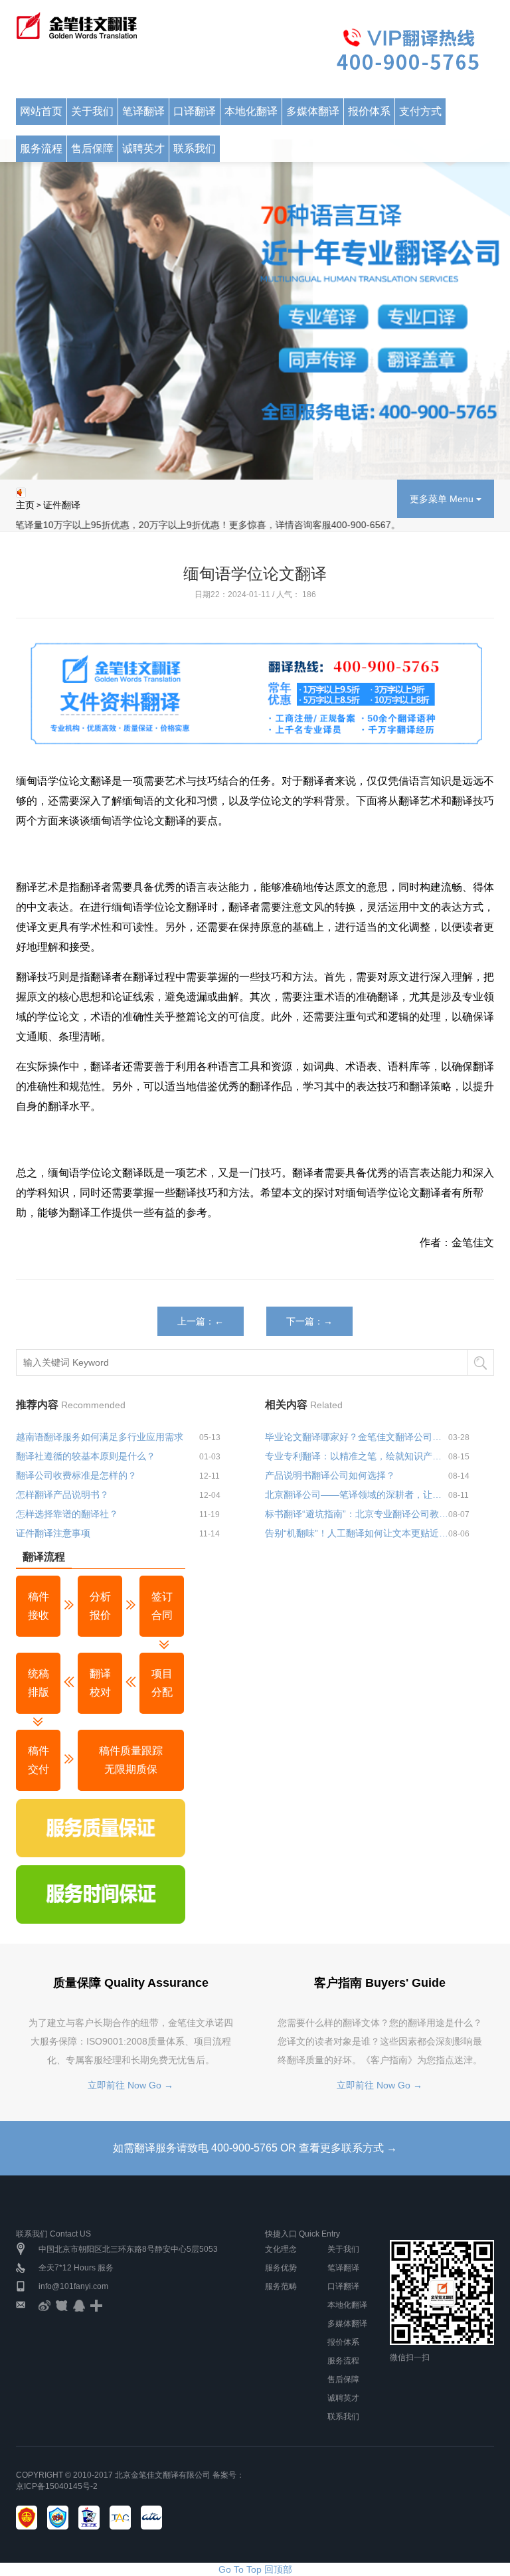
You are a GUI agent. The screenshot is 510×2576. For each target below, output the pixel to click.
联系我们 (343, 2417)
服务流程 (41, 148)
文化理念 (281, 2249)
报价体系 (343, 2342)
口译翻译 (343, 2286)
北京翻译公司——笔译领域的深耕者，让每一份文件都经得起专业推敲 (357, 1495)
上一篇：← (201, 1321)
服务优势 (281, 2268)
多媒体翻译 (347, 2324)
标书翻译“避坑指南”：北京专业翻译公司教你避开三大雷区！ (357, 1514)
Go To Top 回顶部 (255, 2569)
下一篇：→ (309, 1321)
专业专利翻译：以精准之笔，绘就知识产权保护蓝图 (357, 1456)
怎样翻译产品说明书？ (62, 1495)
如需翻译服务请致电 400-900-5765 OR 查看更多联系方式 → (255, 2148)
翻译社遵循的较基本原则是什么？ (86, 1456)
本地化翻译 (347, 2305)
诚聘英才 (343, 2398)
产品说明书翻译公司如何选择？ (330, 1475)
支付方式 (420, 111)
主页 (25, 505)
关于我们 (343, 2249)
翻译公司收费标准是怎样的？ (76, 1475)
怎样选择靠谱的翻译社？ (67, 1514)
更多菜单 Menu (443, 499)
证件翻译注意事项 (53, 1533)
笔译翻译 (343, 2268)
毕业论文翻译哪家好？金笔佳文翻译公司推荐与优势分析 (357, 1437)
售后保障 (343, 2379)
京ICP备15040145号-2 (57, 2486)
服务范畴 (281, 2286)
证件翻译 (62, 505)
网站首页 (41, 111)
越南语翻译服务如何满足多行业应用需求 (100, 1437)
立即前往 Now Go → (130, 2085)
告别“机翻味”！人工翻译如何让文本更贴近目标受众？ (357, 1533)
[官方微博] (44, 2305)
